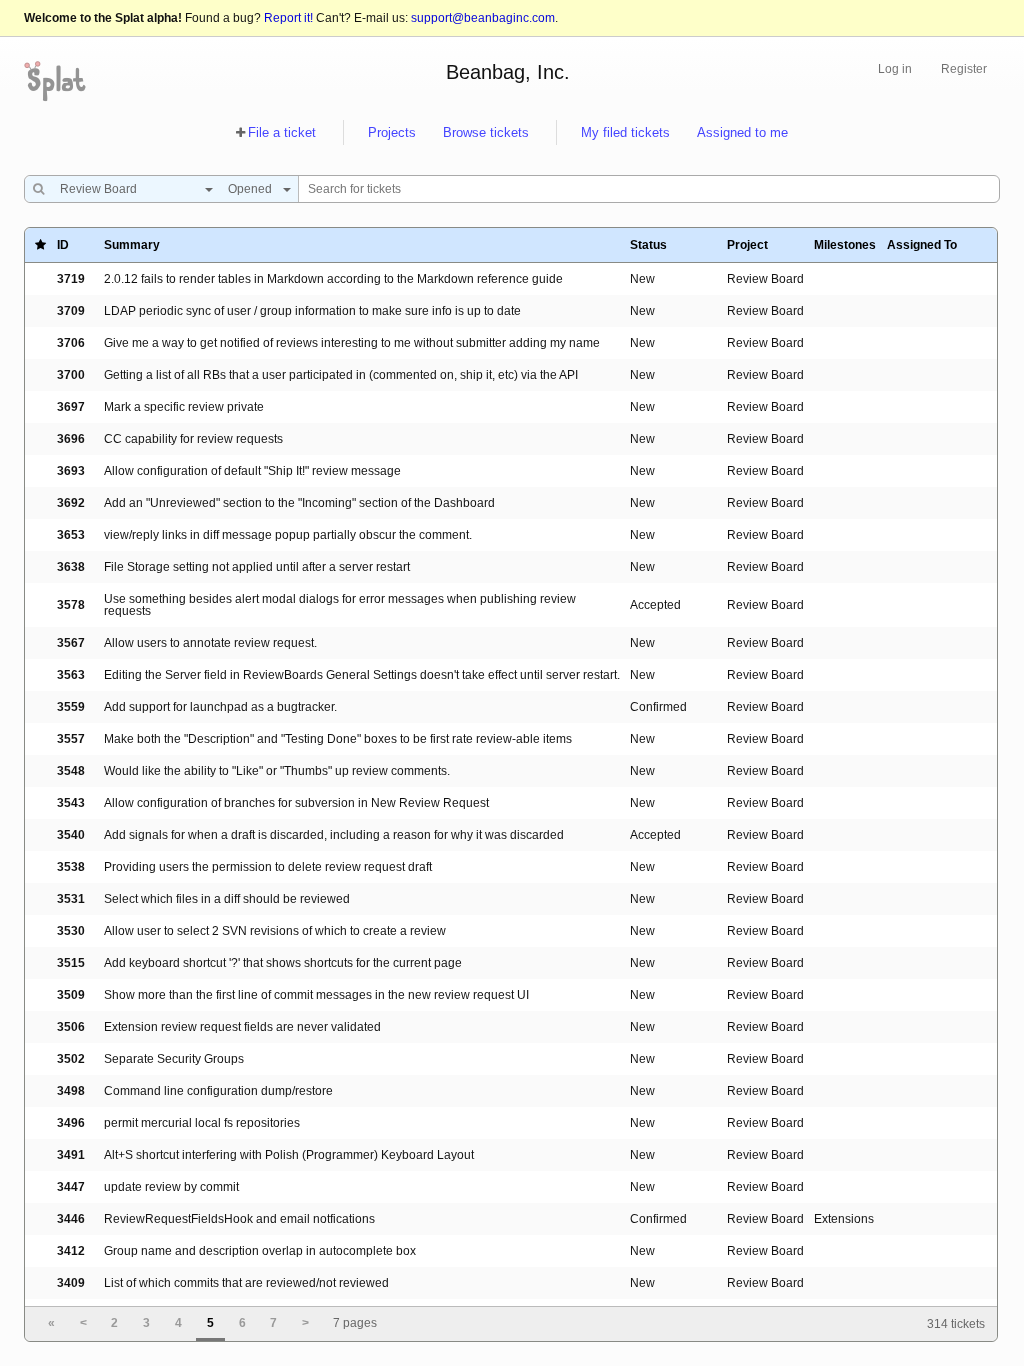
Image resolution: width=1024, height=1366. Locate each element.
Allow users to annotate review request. (210, 643)
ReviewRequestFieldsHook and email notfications (239, 1219)
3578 (71, 605)
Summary (132, 245)
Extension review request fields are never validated (242, 1027)
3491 (71, 1155)
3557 (71, 739)
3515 (71, 963)
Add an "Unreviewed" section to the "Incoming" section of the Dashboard (299, 503)
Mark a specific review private (184, 407)
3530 (71, 931)
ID (63, 245)
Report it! (288, 18)
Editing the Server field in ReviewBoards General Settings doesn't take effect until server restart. (362, 675)
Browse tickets (486, 132)
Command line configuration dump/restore (218, 1091)
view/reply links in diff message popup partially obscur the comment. (288, 535)
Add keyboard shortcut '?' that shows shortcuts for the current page (283, 963)
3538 (71, 867)
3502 (71, 1059)
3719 (71, 279)
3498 (71, 1091)
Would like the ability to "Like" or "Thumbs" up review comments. (277, 771)
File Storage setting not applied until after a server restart (257, 567)
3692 (71, 503)
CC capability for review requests (193, 439)
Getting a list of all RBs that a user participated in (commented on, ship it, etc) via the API (341, 375)
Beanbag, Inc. (508, 72)
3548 (71, 771)
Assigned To (922, 245)
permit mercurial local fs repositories (202, 1123)
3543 (71, 803)
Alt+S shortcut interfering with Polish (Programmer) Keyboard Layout (289, 1155)
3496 (71, 1123)
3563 (71, 675)
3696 (71, 439)
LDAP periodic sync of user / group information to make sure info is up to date (312, 311)
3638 (71, 567)
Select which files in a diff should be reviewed (227, 899)
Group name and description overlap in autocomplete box (260, 1251)
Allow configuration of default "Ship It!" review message (252, 471)
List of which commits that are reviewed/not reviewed (246, 1283)
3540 (71, 835)
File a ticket (282, 132)
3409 (71, 1283)
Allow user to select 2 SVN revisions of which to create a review (275, 931)
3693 (71, 471)
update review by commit (171, 1187)
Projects (392, 132)
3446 (71, 1219)
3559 (71, 707)
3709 (71, 311)
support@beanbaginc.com (483, 18)
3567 (71, 643)
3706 (71, 343)
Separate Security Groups (174, 1059)
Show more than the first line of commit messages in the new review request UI (316, 995)
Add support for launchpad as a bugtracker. (220, 707)
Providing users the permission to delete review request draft (268, 867)
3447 (71, 1187)
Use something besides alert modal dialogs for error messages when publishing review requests (340, 605)
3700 (71, 375)
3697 (71, 407)
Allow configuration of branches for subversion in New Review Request (296, 803)
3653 (71, 535)
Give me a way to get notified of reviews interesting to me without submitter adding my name (352, 343)
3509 (71, 995)
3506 (71, 1027)
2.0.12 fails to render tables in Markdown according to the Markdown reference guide (333, 279)
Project (747, 245)
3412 (71, 1251)
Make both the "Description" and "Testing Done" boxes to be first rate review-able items (338, 739)
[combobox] (131, 189)
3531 (71, 899)
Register (964, 69)
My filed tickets (625, 132)
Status (648, 245)
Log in (895, 69)
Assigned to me (742, 132)
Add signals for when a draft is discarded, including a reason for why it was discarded (334, 835)
